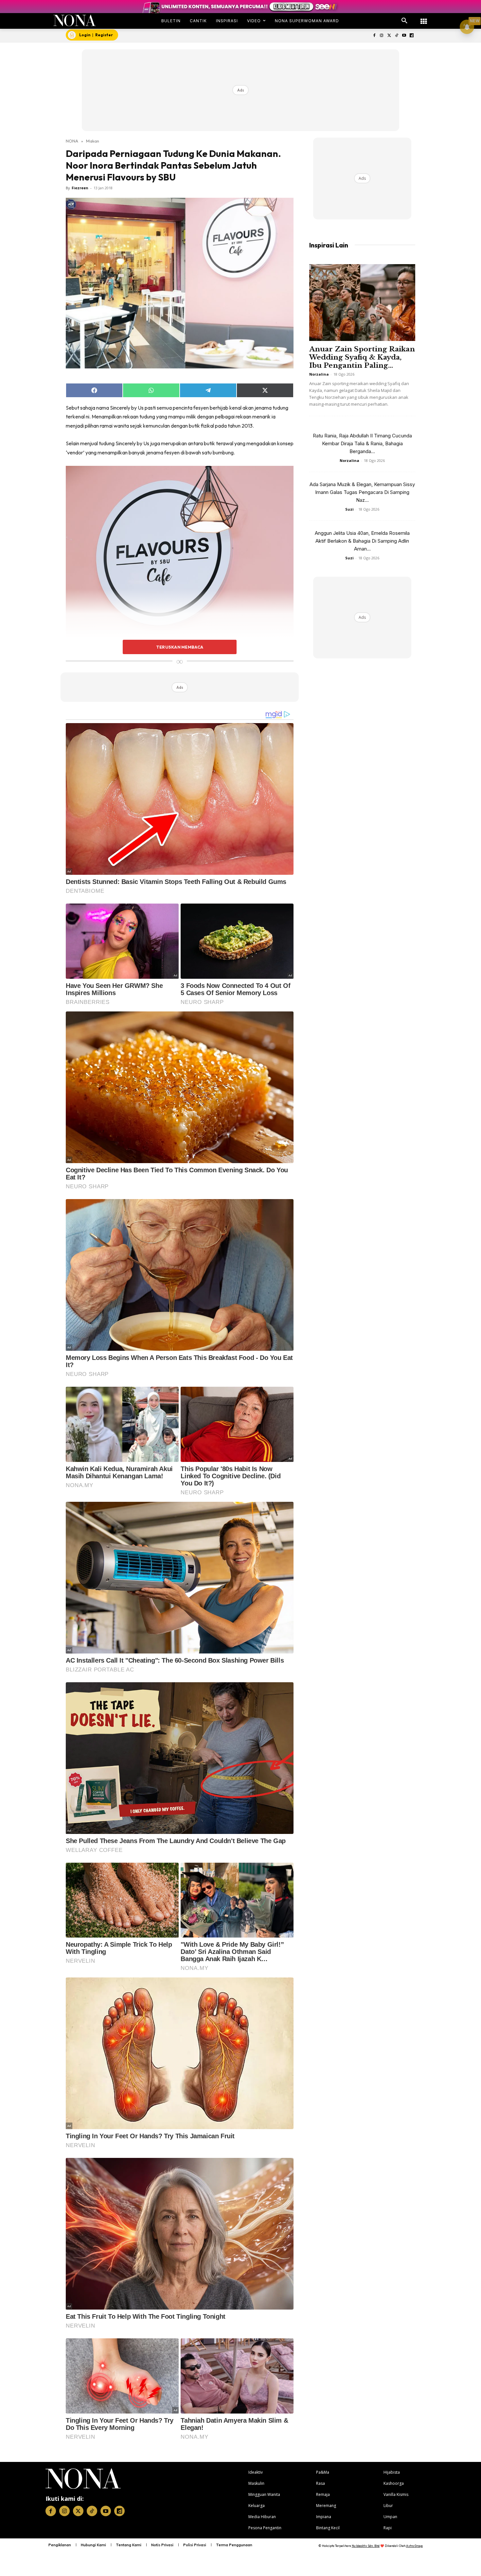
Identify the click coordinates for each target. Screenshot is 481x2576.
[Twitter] (389, 36)
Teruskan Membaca (180, 647)
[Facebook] (374, 36)
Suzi (349, 509)
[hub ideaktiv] (424, 18)
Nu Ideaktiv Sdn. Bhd (366, 2546)
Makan (93, 141)
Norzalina (319, 374)
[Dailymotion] (411, 36)
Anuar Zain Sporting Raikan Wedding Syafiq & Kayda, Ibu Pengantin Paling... (362, 357)
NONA (72, 141)
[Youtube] (404, 36)
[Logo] (75, 20)
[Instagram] (382, 36)
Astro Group (414, 2546)
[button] (404, 21)
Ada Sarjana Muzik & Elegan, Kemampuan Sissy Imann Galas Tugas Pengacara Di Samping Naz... (362, 492)
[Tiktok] (397, 36)
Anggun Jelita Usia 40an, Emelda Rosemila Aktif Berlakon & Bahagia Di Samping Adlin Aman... (362, 541)
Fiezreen (80, 188)
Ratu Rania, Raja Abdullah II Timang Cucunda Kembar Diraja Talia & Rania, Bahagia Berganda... (362, 443)
